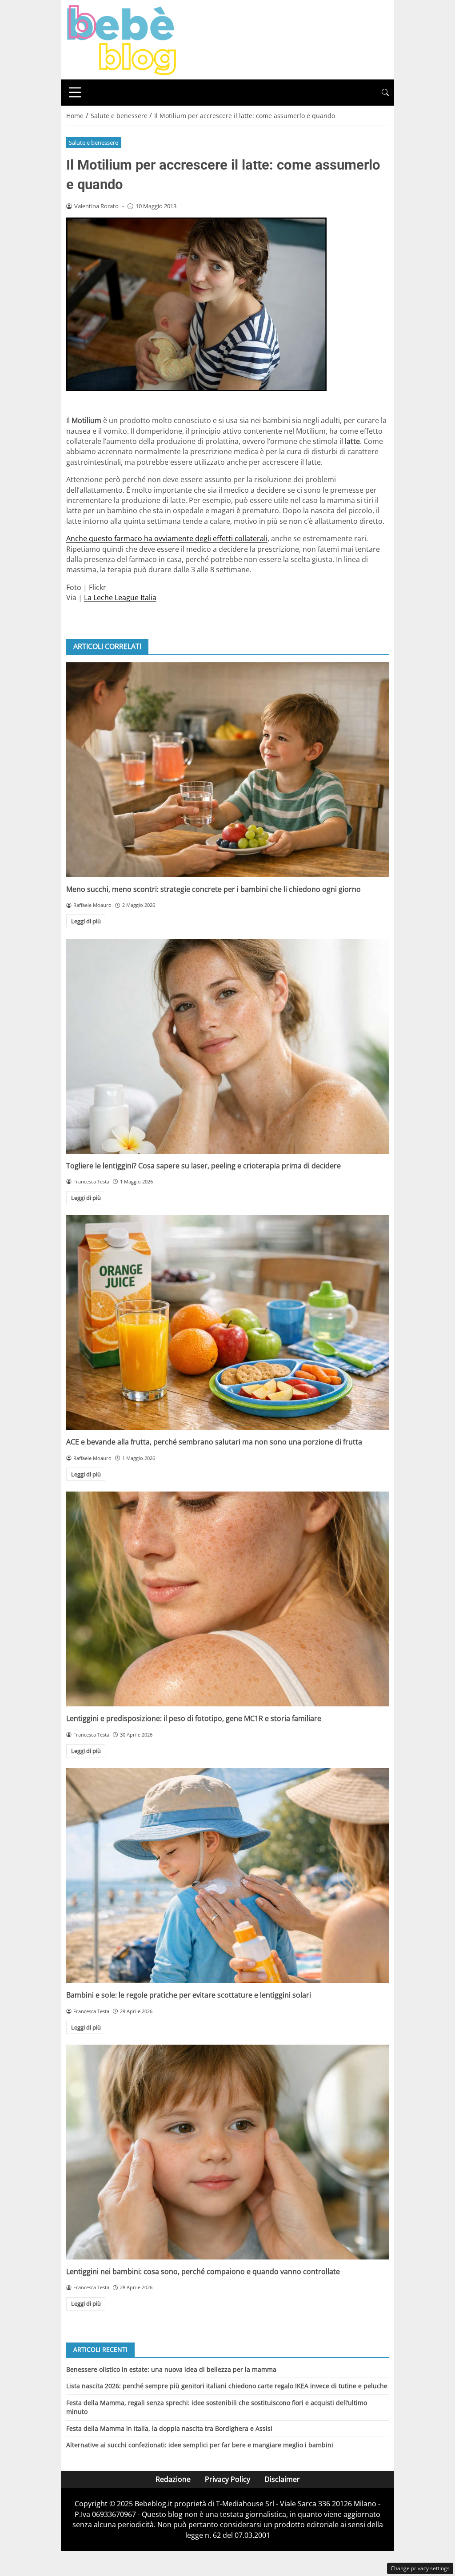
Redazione (173, 2479)
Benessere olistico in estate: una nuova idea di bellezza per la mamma (171, 2369)
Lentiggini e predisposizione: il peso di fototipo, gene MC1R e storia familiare (194, 1718)
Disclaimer (282, 2479)
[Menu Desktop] (75, 92)
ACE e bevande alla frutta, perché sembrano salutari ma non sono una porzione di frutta (214, 1442)
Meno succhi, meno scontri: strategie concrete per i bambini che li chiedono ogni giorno (214, 889)
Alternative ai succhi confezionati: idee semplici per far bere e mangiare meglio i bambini (200, 2445)
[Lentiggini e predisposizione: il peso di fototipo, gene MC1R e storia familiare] (227, 1599)
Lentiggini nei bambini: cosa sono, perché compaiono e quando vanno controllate (203, 2271)
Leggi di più (86, 921)
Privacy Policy (227, 2479)
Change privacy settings (420, 2568)
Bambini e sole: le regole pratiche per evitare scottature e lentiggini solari (189, 1995)
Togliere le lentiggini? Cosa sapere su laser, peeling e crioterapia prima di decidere (204, 1166)
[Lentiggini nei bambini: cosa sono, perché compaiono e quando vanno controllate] (227, 2152)
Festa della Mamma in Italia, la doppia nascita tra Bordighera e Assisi (169, 2428)
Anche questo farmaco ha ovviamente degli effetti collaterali (167, 538)
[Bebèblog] (121, 39)
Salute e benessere (94, 142)
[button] (385, 93)
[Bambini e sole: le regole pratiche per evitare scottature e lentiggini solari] (227, 1876)
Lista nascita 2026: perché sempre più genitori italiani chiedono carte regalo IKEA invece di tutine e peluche (227, 2386)
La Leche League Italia (120, 598)
